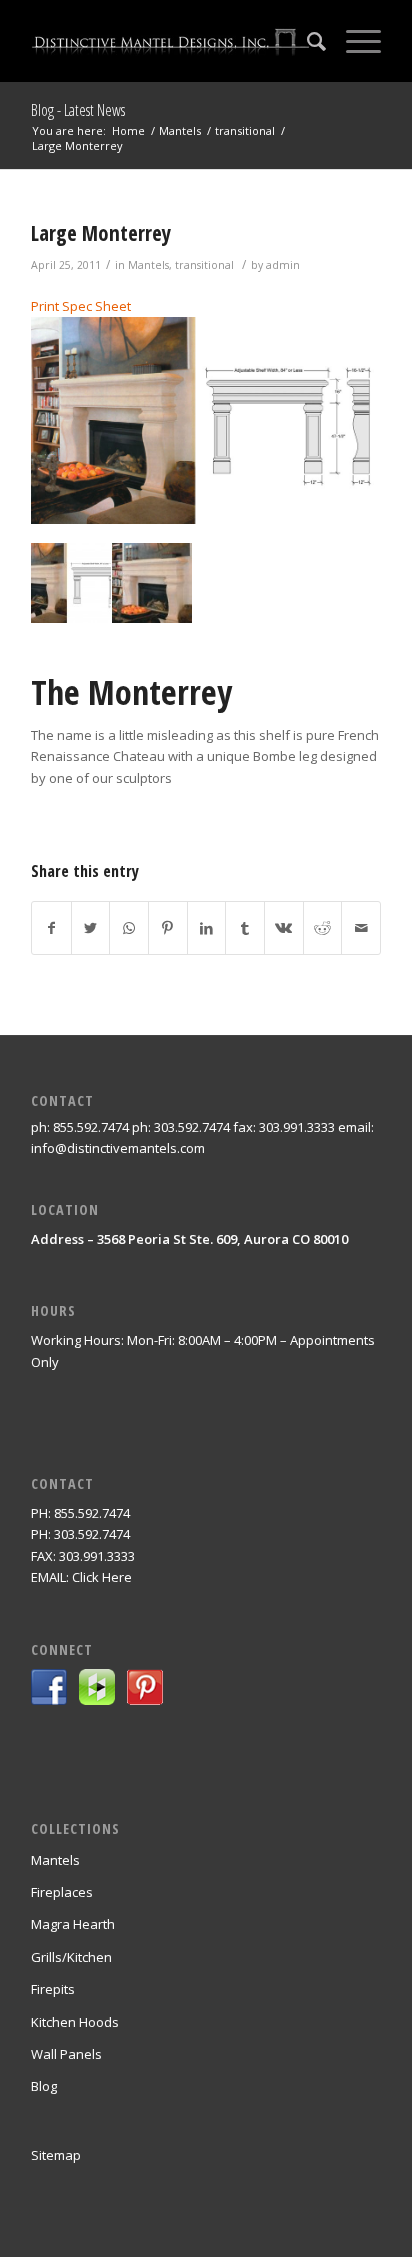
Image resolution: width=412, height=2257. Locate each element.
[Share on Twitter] (91, 928)
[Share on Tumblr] (245, 928)
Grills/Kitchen (71, 1957)
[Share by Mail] (361, 928)
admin (283, 265)
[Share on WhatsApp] (129, 928)
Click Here (102, 1577)
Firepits (53, 1989)
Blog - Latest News (78, 110)
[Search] (306, 41)
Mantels (148, 265)
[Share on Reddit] (323, 928)
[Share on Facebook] (51, 928)
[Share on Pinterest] (168, 928)
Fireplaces (62, 1892)
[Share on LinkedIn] (207, 928)
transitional (204, 265)
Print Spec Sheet (81, 306)
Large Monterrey (101, 233)
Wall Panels (66, 2054)
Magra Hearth (73, 1924)
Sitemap (56, 2155)
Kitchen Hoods (75, 2022)
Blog (44, 2086)
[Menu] (353, 41)
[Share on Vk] (284, 928)
